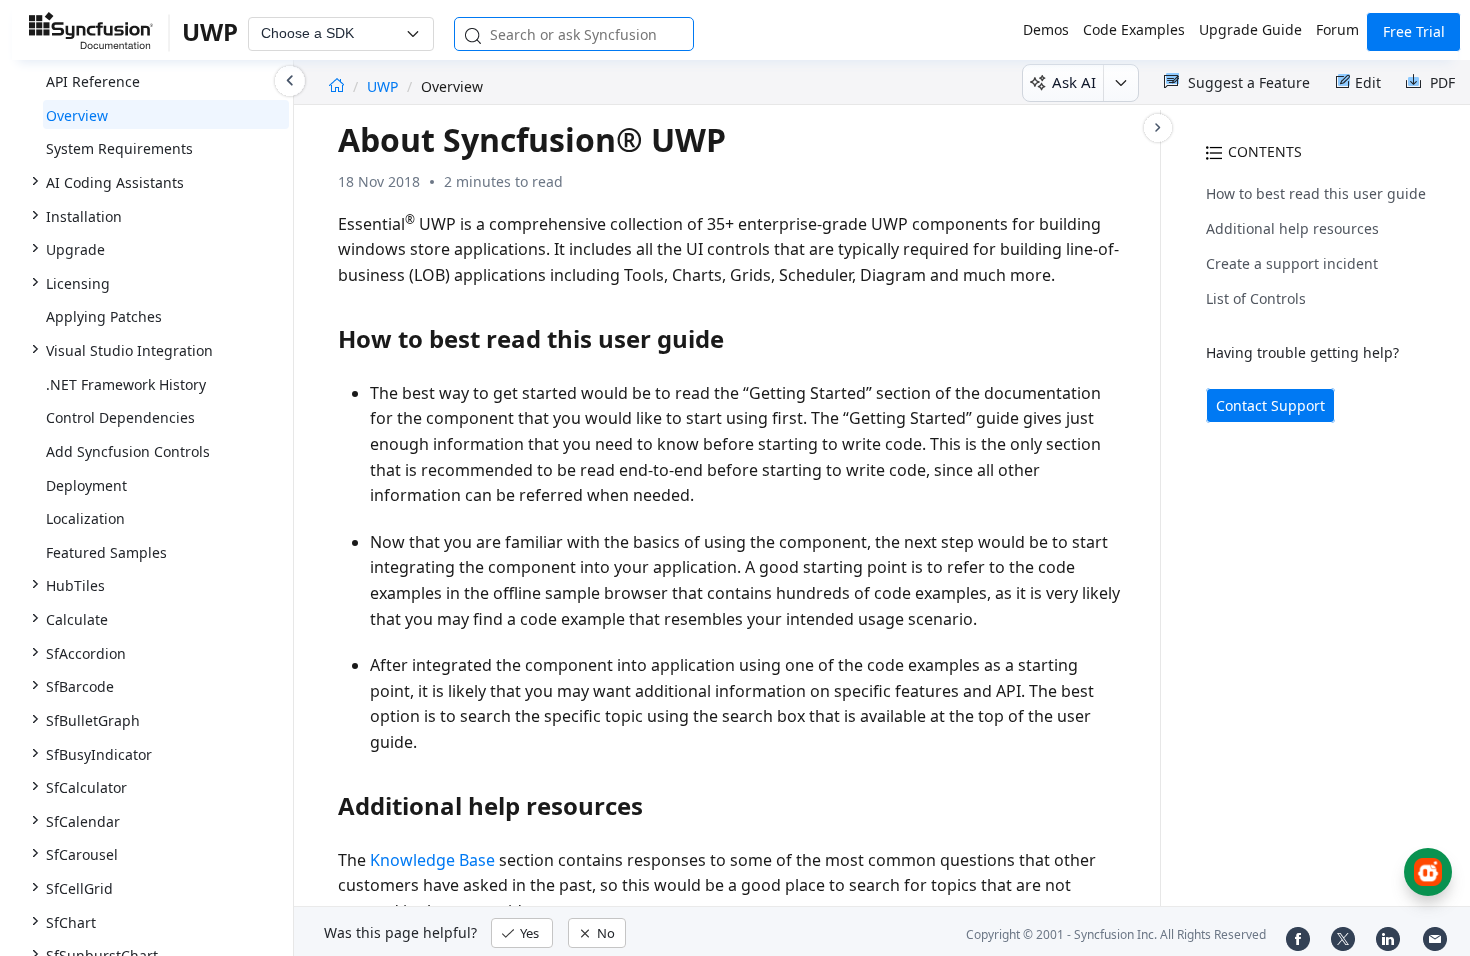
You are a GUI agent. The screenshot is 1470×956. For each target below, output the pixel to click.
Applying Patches (104, 316)
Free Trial (1414, 31)
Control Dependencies (120, 417)
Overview (77, 115)
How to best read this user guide (1316, 193)
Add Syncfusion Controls (128, 451)
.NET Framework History (126, 384)
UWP (384, 86)
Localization (85, 518)
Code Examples (1134, 29)
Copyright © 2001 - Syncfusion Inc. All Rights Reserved (1116, 934)
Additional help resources (1292, 228)
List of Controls (1256, 298)
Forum (1337, 29)
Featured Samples (106, 552)
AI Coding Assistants (115, 182)
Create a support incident (1292, 263)
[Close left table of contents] (290, 81)
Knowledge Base (432, 860)
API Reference (93, 81)
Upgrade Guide (1250, 29)
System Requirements (119, 148)
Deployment (86, 485)
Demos (1046, 29)
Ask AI (1074, 82)
